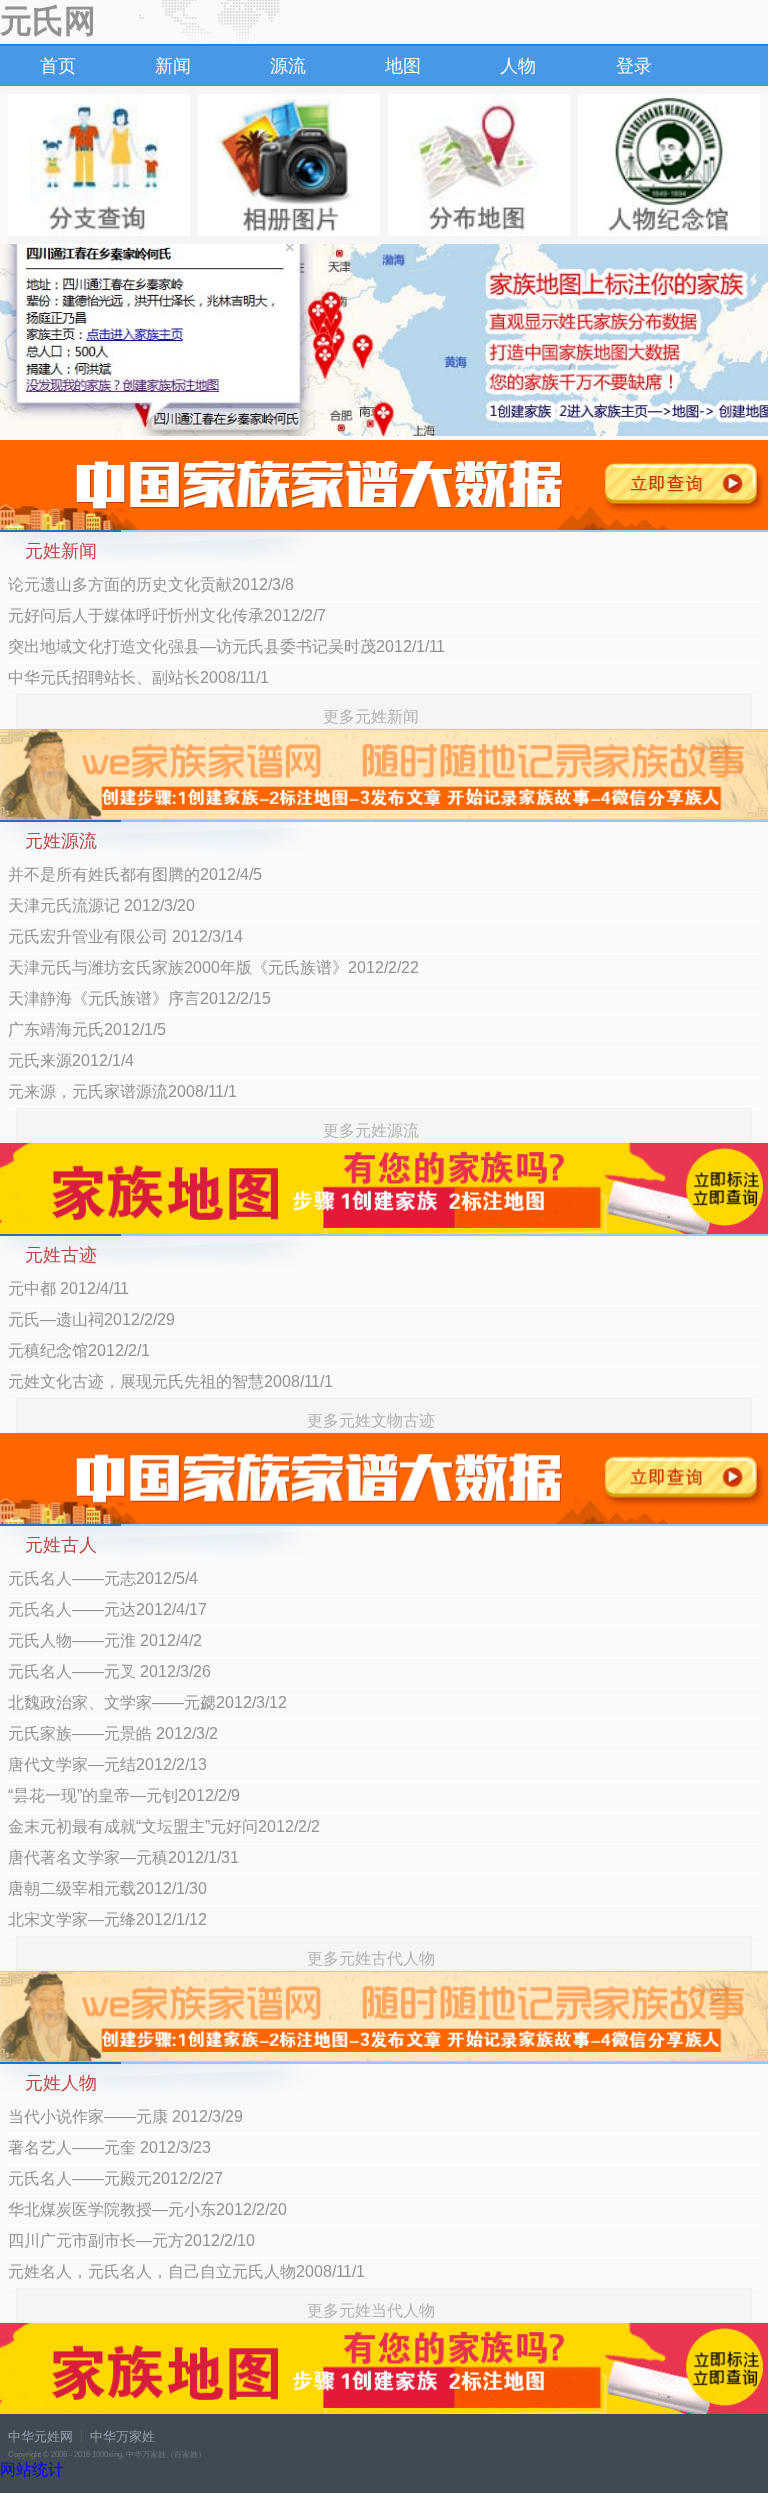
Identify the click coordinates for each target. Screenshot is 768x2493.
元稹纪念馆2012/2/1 (79, 1350)
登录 (634, 66)
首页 (58, 66)
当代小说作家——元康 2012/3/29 (125, 2116)
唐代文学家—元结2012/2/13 (107, 1764)
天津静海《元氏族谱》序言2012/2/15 (139, 998)
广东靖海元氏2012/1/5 (87, 1029)
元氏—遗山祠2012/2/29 (91, 1319)
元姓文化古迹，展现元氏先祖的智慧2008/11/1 (170, 1381)
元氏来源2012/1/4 (71, 1060)
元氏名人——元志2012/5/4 (103, 1578)
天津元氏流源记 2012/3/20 (101, 905)
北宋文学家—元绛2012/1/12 (107, 1919)
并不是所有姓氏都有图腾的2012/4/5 (135, 874)
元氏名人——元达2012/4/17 (107, 1609)
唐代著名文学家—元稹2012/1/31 (123, 1857)
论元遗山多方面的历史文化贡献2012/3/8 (151, 584)
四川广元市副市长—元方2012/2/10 (131, 2240)
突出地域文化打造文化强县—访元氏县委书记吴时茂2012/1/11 (226, 646)
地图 (403, 66)
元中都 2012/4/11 (68, 1288)
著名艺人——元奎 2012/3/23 (109, 2147)
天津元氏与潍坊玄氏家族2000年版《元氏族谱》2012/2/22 (213, 967)
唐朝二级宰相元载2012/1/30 (107, 1888)
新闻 (173, 66)
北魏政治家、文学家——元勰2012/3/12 (147, 1702)
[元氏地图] (479, 165)
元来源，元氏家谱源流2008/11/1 (122, 1091)
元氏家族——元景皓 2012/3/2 (113, 1733)
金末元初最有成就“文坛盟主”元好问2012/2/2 (164, 1826)
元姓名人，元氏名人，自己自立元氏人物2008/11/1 (186, 2271)
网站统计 (32, 2469)
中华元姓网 (40, 2436)
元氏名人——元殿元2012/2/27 (115, 2178)
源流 (288, 66)
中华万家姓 (122, 2436)
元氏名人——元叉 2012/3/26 (109, 1671)
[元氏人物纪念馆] (669, 165)
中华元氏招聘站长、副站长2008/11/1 (138, 677)
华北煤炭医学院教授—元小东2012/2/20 (147, 2209)
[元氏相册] (289, 165)
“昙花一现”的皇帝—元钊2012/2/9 (124, 1795)
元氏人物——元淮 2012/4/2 (105, 1640)
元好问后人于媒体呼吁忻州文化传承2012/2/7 (167, 615)
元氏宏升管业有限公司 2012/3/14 (125, 936)
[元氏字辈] (99, 165)
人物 (518, 66)
